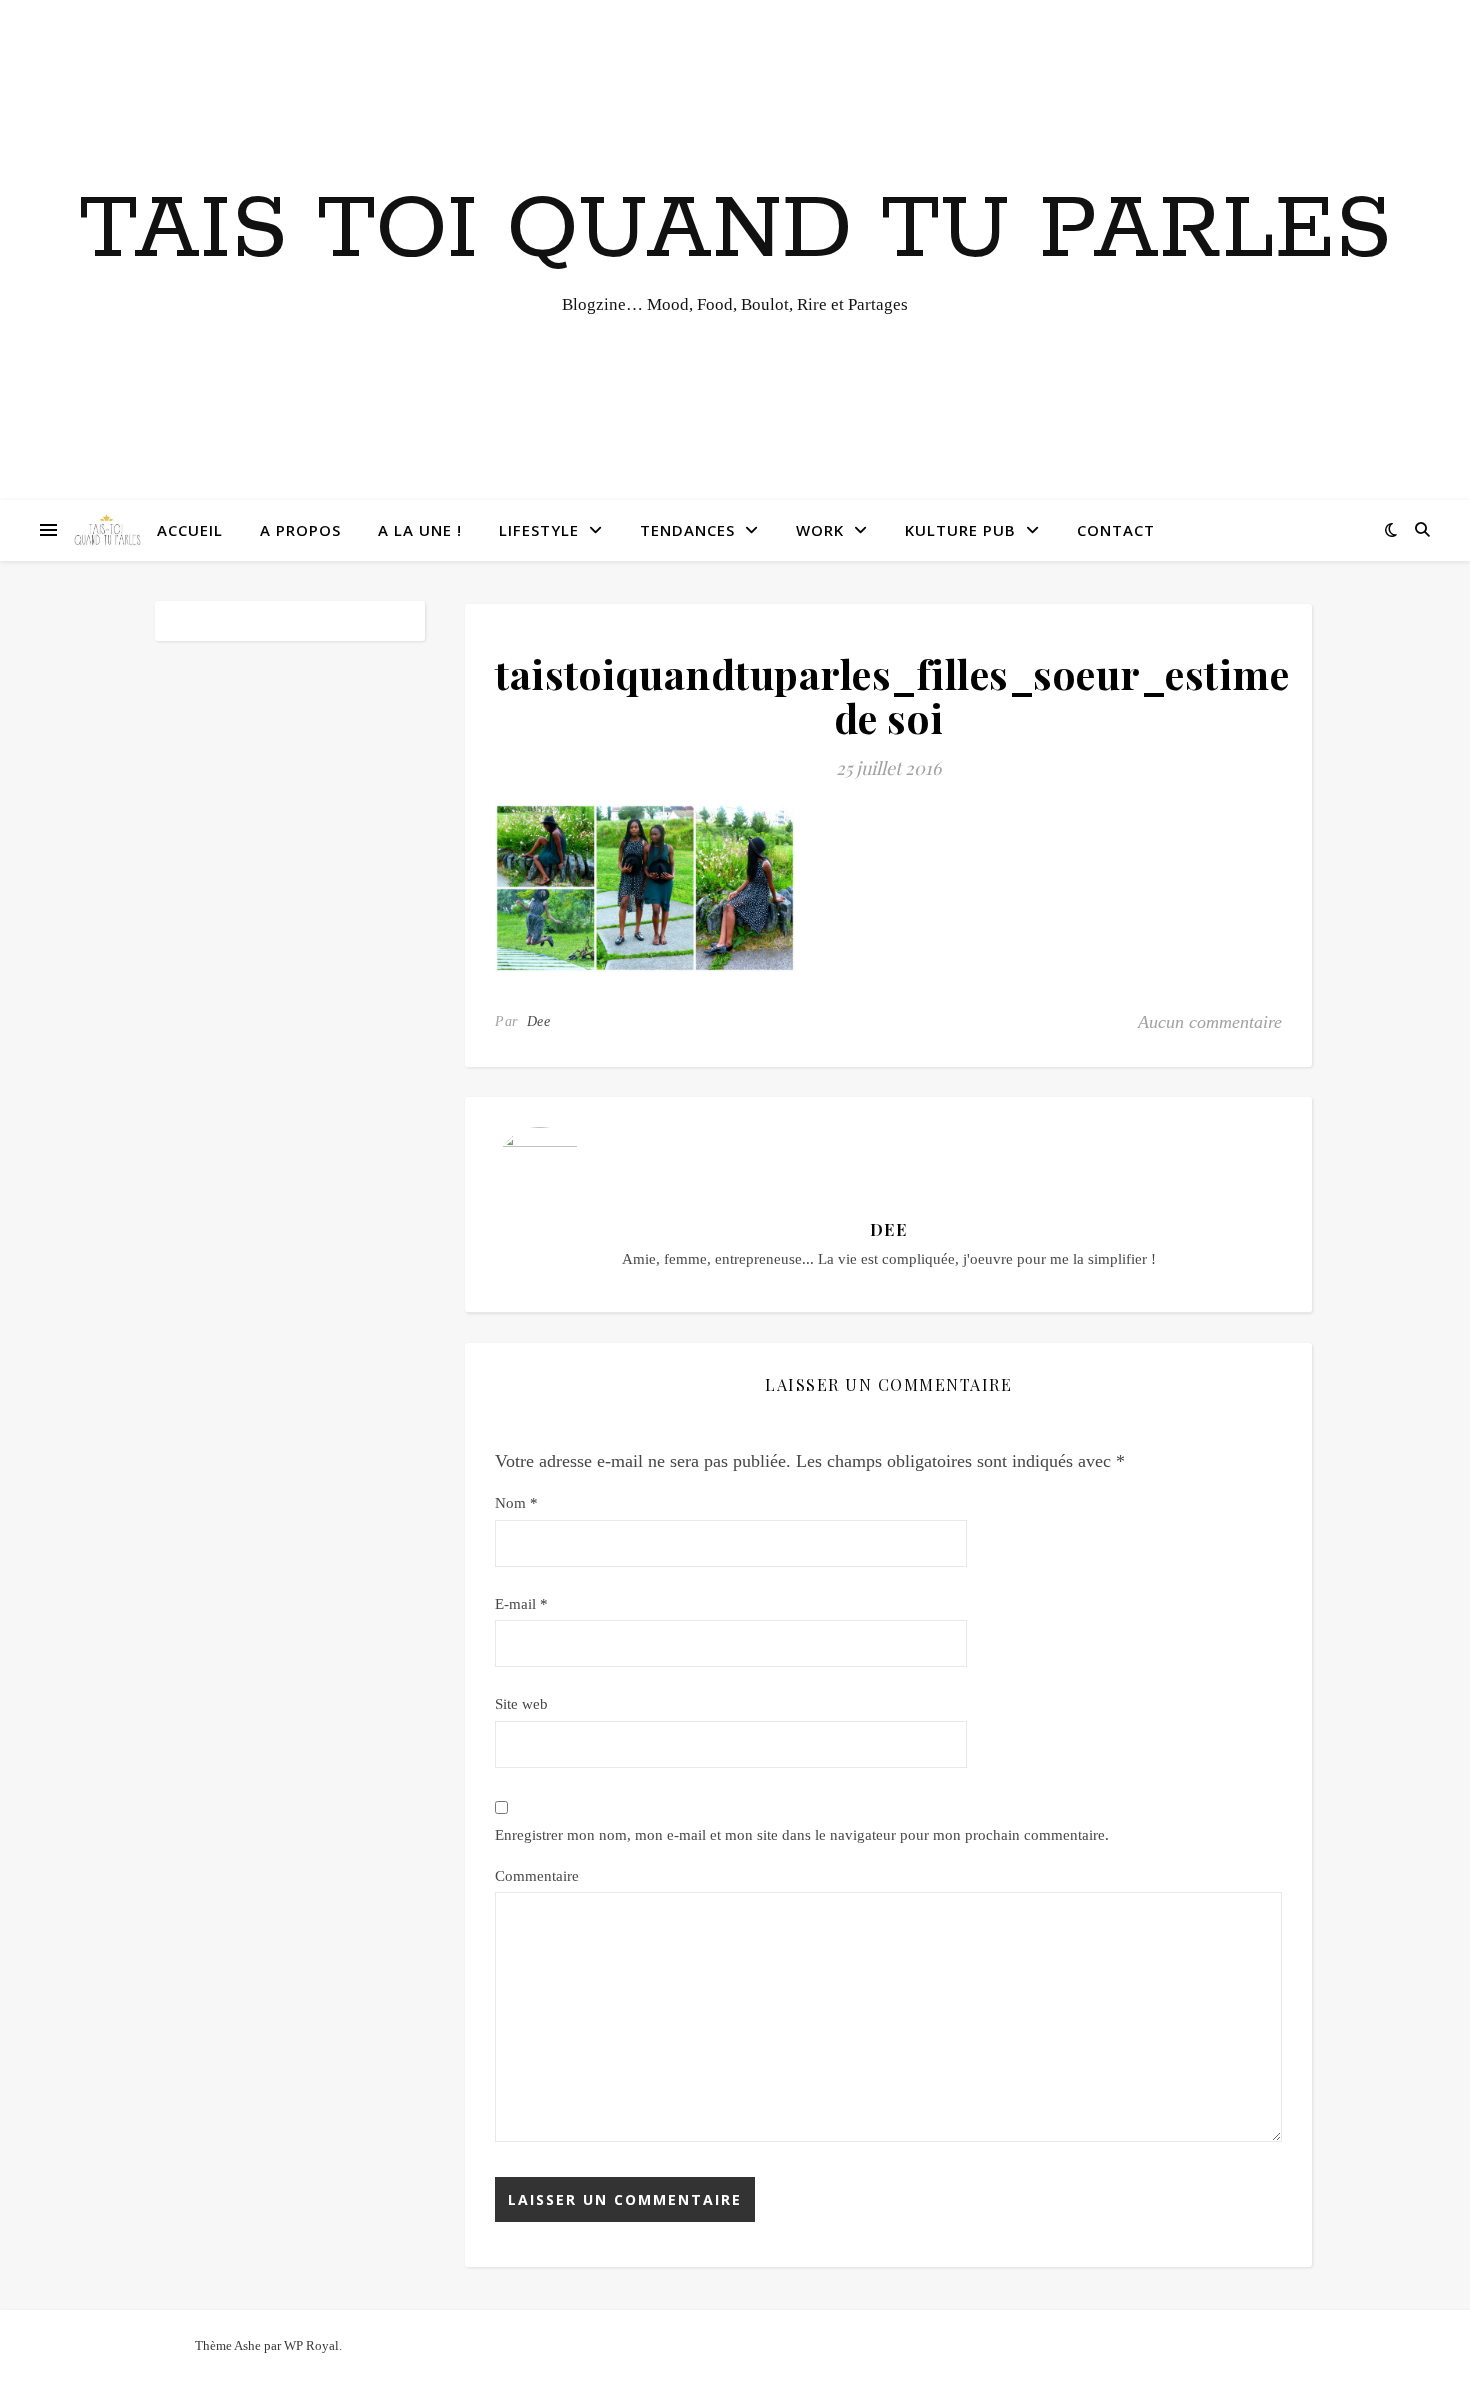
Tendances (687, 530)
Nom (516, 1503)
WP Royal (311, 2345)
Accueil (190, 530)
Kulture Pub (960, 530)
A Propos (300, 530)
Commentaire (537, 1876)
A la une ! (420, 530)
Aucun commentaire (1210, 1022)
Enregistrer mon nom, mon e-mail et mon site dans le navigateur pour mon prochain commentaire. (802, 1835)
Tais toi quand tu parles (735, 231)
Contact (1116, 530)
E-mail (521, 1604)
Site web (521, 1704)
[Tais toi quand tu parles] (107, 530)
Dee (539, 1021)
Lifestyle (539, 530)
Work (820, 530)
